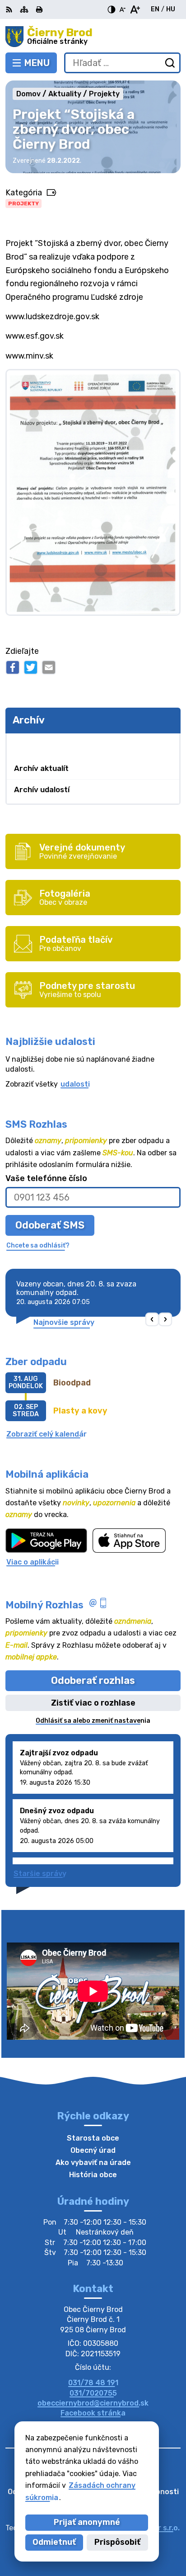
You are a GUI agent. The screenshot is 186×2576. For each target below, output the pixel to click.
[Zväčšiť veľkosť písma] (135, 9)
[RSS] (10, 9)
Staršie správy (40, 1874)
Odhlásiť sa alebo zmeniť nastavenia (93, 1721)
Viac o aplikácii (33, 1562)
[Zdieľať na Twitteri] (31, 667)
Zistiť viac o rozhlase (93, 1703)
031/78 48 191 (93, 2383)
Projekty (23, 203)
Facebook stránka (93, 2413)
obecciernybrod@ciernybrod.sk (93, 2403)
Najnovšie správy (64, 1322)
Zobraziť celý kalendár (46, 1434)
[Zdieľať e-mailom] (49, 667)
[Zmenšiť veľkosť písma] (122, 9)
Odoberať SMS (50, 1225)
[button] (152, 1320)
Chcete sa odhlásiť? (38, 1245)
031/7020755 (93, 2393)
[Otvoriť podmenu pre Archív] (169, 744)
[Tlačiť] (39, 9)
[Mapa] (24, 9)
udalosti (75, 1084)
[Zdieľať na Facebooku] (13, 667)
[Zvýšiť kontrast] (112, 9)
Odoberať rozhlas (93, 1680)
